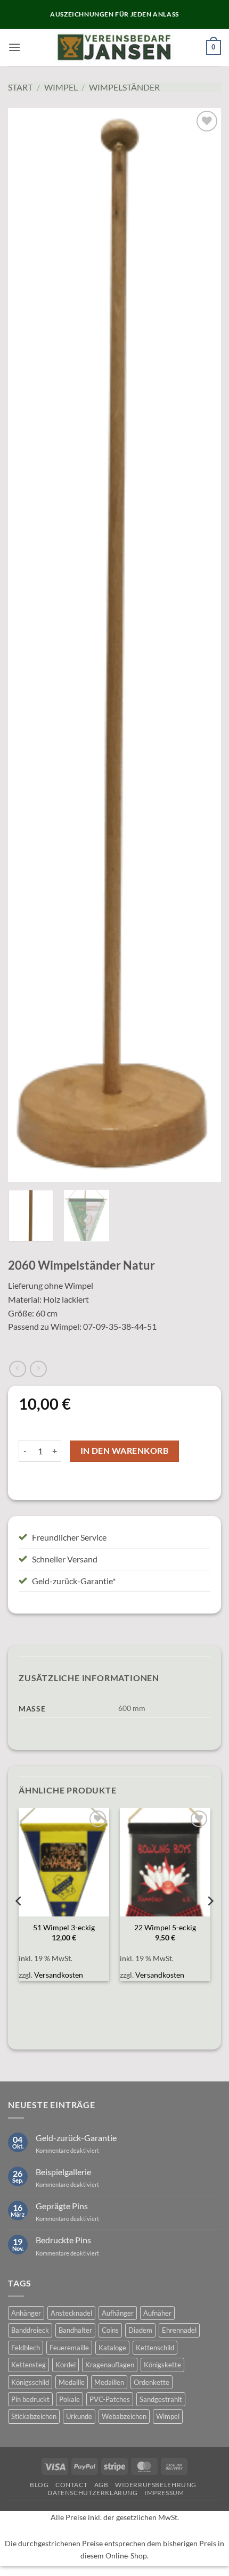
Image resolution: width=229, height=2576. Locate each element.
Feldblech (26, 2348)
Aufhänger (118, 2313)
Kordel (66, 2365)
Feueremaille (69, 2348)
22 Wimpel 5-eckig (165, 1928)
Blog (39, 2485)
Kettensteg (28, 2365)
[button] (14, 47)
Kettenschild (155, 2348)
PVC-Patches (110, 2399)
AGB (101, 2485)
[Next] (203, 645)
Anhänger (26, 2313)
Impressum (164, 2493)
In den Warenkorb (124, 1451)
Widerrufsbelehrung (156, 2485)
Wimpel (61, 87)
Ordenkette (152, 2382)
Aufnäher (157, 2313)
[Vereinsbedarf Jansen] (115, 47)
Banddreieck (30, 2330)
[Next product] (17, 1369)
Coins (110, 2330)
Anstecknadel (71, 2313)
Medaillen (109, 2382)
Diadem (140, 2330)
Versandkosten (59, 1975)
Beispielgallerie (63, 2172)
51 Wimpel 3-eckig (64, 1928)
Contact (71, 2485)
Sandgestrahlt (161, 2399)
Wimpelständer (124, 87)
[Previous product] (38, 1369)
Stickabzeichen (34, 2416)
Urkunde (79, 2416)
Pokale (69, 2399)
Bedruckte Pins (63, 2240)
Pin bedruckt (30, 2399)
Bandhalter (75, 2330)
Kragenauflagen (110, 2365)
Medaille (72, 2382)
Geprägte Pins (62, 2206)
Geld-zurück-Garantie (76, 2138)
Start (20, 87)
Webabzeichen (124, 2416)
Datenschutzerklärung (92, 2493)
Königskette (162, 2365)
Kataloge (112, 2348)
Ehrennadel (179, 2330)
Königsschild (30, 2382)
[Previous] (26, 645)
